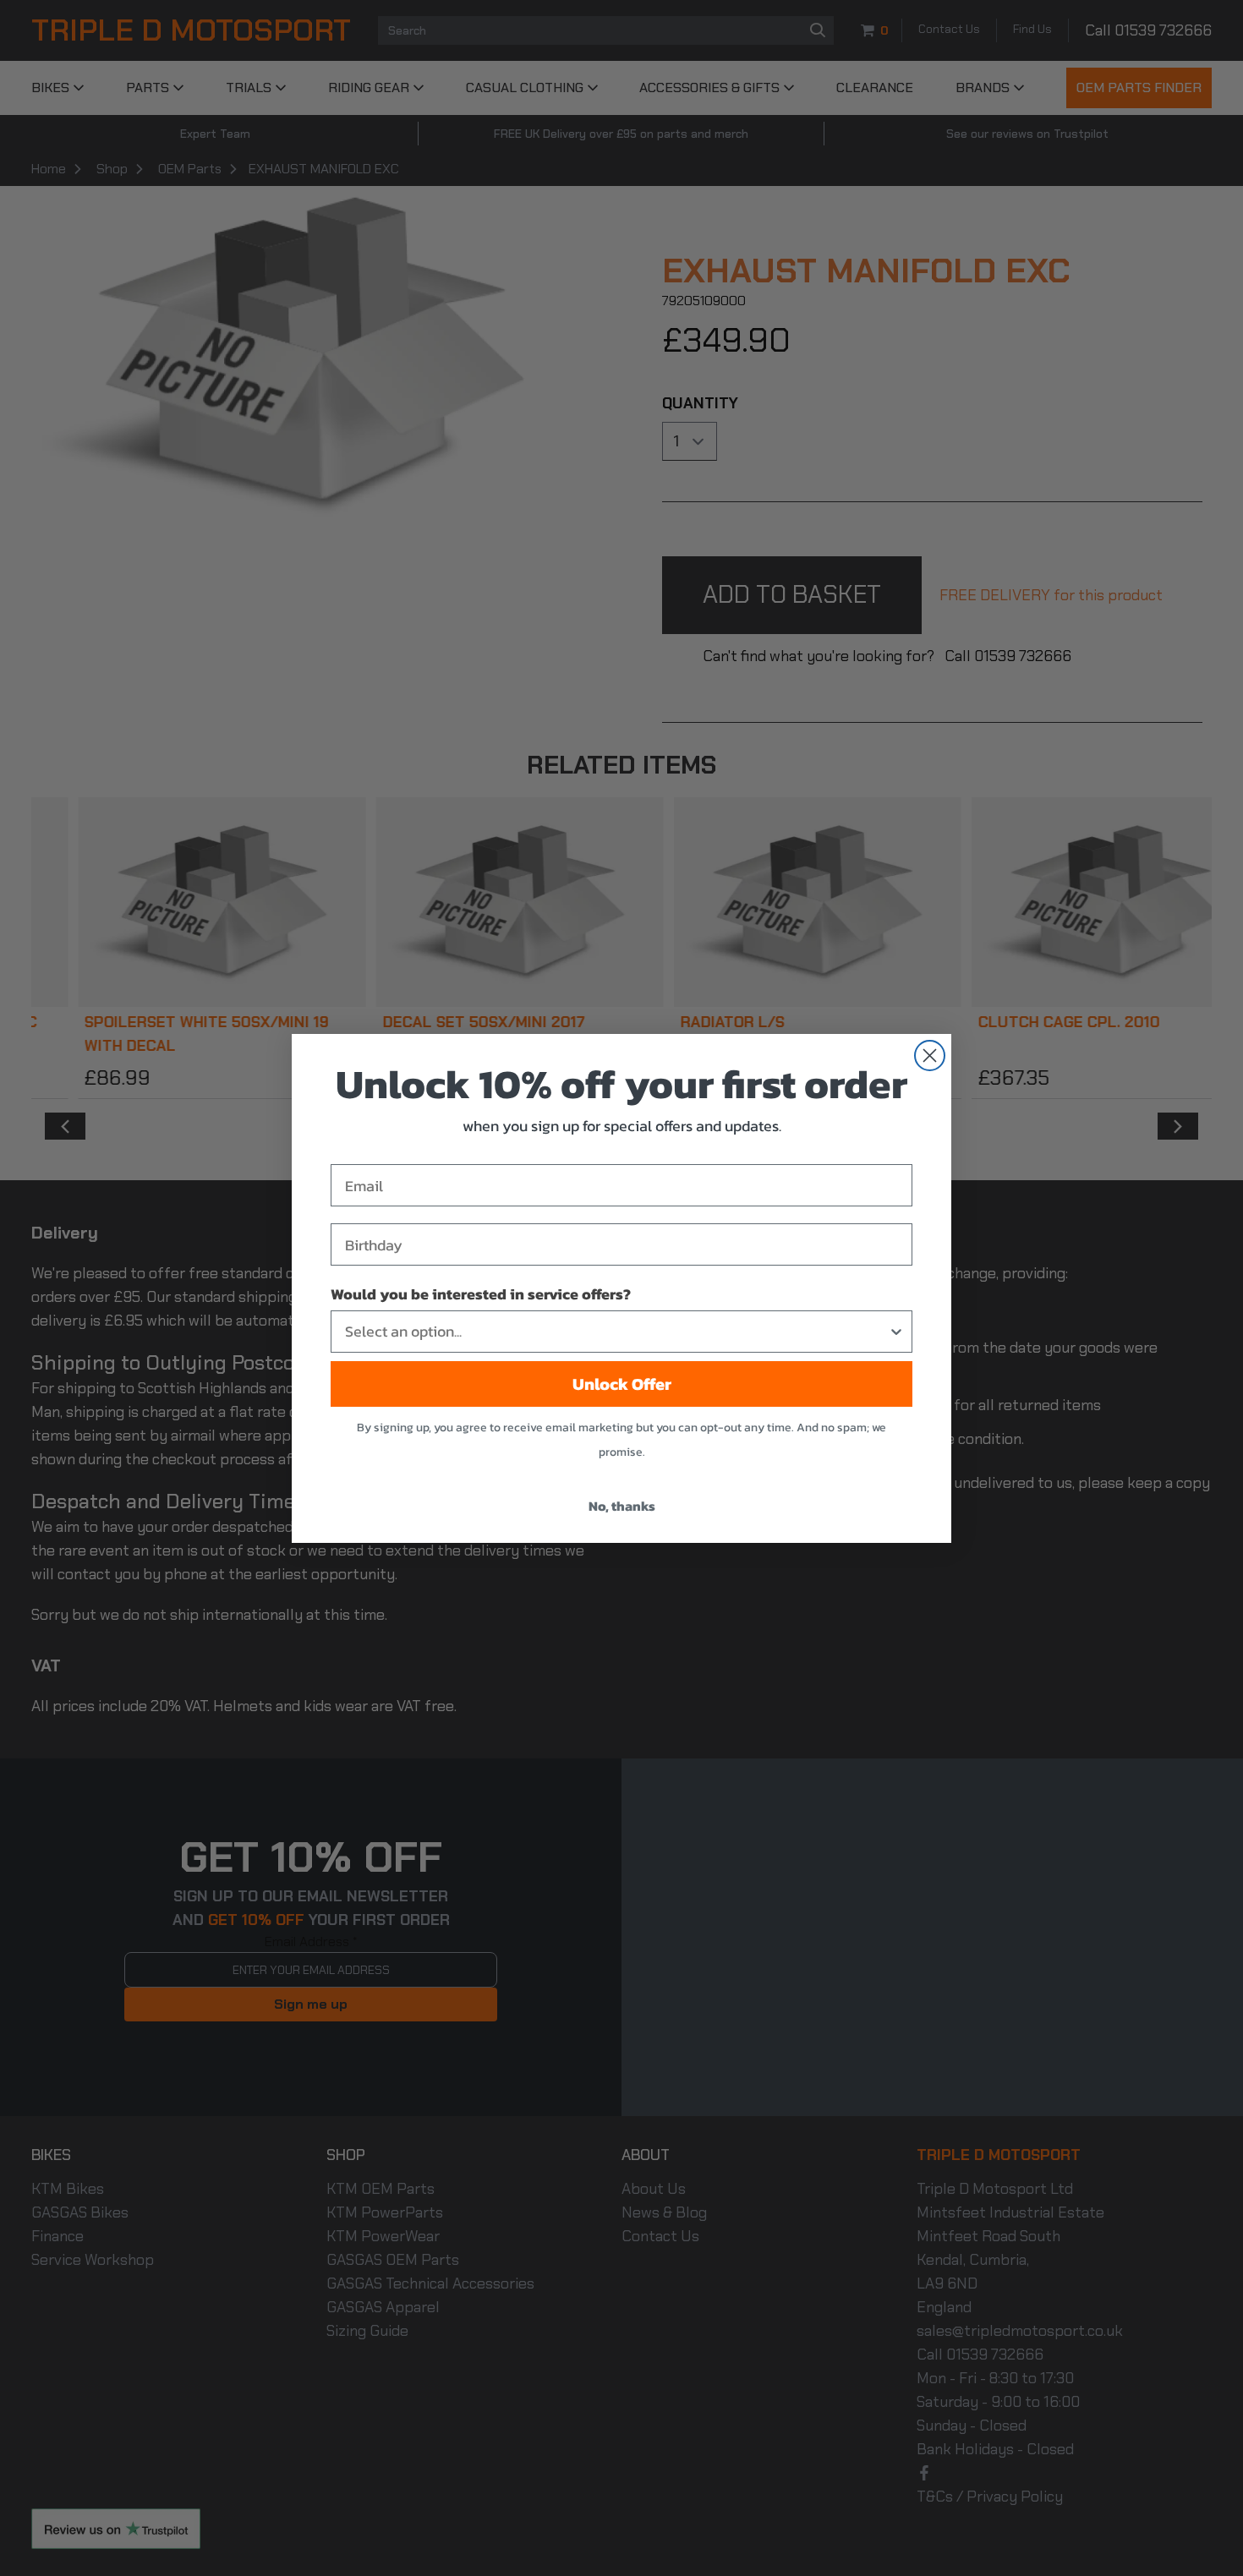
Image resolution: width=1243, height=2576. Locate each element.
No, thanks (622, 1506)
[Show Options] (896, 1332)
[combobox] (616, 1332)
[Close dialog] (930, 1056)
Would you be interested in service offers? (481, 1294)
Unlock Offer (622, 1384)
